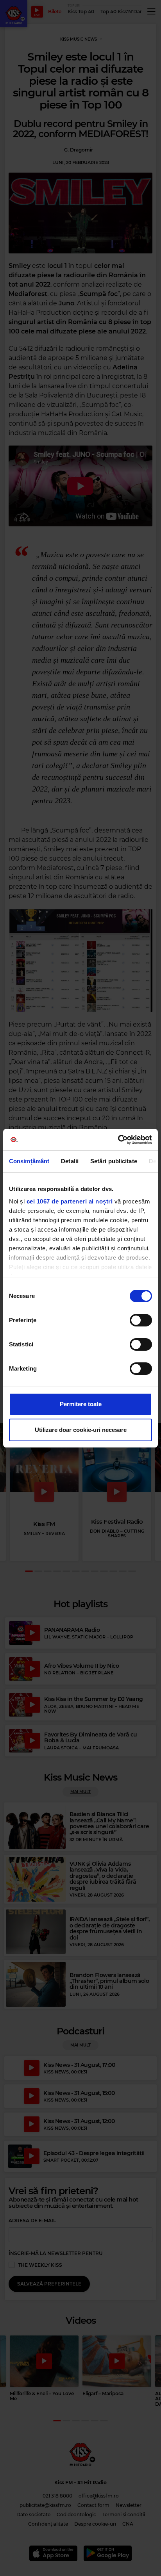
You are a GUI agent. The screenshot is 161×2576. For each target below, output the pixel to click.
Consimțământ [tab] (29, 1161)
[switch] (141, 1320)
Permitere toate (81, 1404)
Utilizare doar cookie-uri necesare (81, 1430)
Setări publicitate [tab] (114, 1161)
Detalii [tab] (70, 1161)
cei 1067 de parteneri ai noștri (70, 1201)
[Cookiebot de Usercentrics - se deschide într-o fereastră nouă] (118, 1140)
